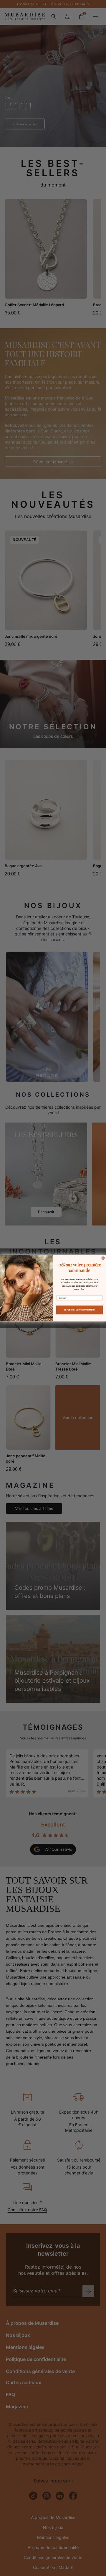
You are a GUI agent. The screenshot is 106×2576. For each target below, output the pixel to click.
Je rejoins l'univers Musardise (79, 1310)
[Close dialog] (103, 1258)
